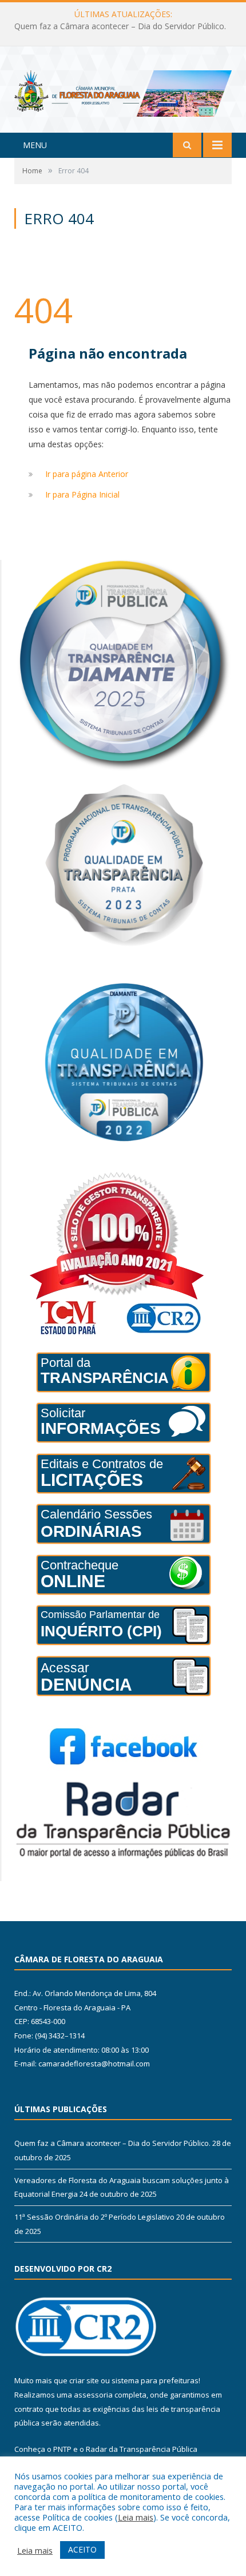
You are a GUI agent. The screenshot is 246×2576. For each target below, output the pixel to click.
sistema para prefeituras (155, 2380)
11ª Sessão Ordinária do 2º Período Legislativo (94, 2217)
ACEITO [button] (82, 2549)
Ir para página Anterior (87, 474)
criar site (84, 2380)
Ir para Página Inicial (82, 494)
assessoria (93, 2395)
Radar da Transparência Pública (142, 2449)
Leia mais (136, 2517)
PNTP (62, 2449)
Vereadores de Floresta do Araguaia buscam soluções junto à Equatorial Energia (126, 26)
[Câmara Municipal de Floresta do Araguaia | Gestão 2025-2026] (123, 91)
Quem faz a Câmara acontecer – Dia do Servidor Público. (112, 2143)
